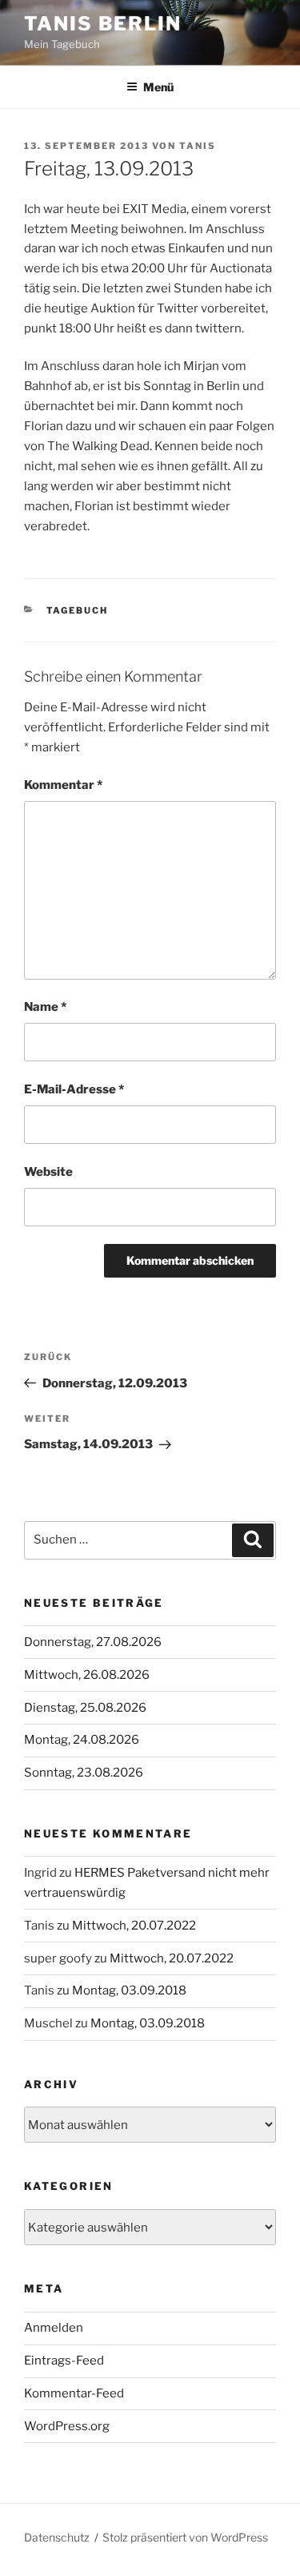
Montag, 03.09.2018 (129, 1990)
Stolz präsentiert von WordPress (185, 2537)
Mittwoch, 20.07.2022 (134, 1926)
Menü (158, 87)
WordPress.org (67, 2426)
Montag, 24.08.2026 (82, 1740)
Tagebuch (78, 610)
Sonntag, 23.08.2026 (84, 1773)
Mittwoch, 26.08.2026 (87, 1675)
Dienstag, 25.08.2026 (85, 1708)
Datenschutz (57, 2537)
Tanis (198, 146)
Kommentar (63, 785)
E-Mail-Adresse (74, 1089)
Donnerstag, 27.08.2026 (93, 1642)
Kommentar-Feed (74, 2393)
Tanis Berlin (103, 24)
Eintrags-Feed (64, 2361)
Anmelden (54, 2328)
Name (45, 1007)
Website (48, 1172)
